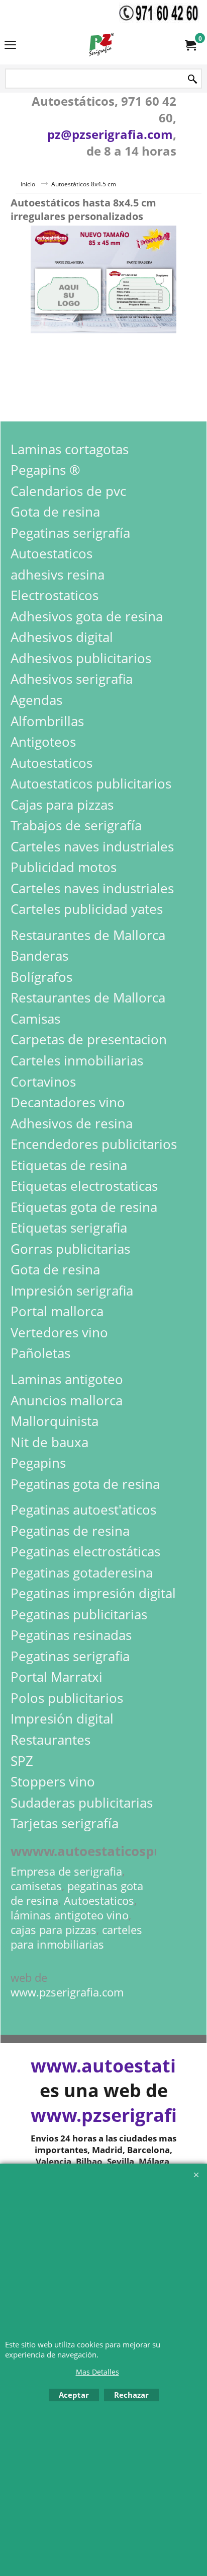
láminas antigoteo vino (70, 1915)
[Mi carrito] (190, 45)
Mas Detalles (97, 2372)
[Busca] (192, 79)
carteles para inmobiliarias (76, 1937)
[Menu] (10, 46)
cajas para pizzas (54, 1930)
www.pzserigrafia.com (67, 1992)
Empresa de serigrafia (66, 1871)
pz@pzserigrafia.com (110, 134)
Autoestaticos (99, 1901)
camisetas (36, 1886)
